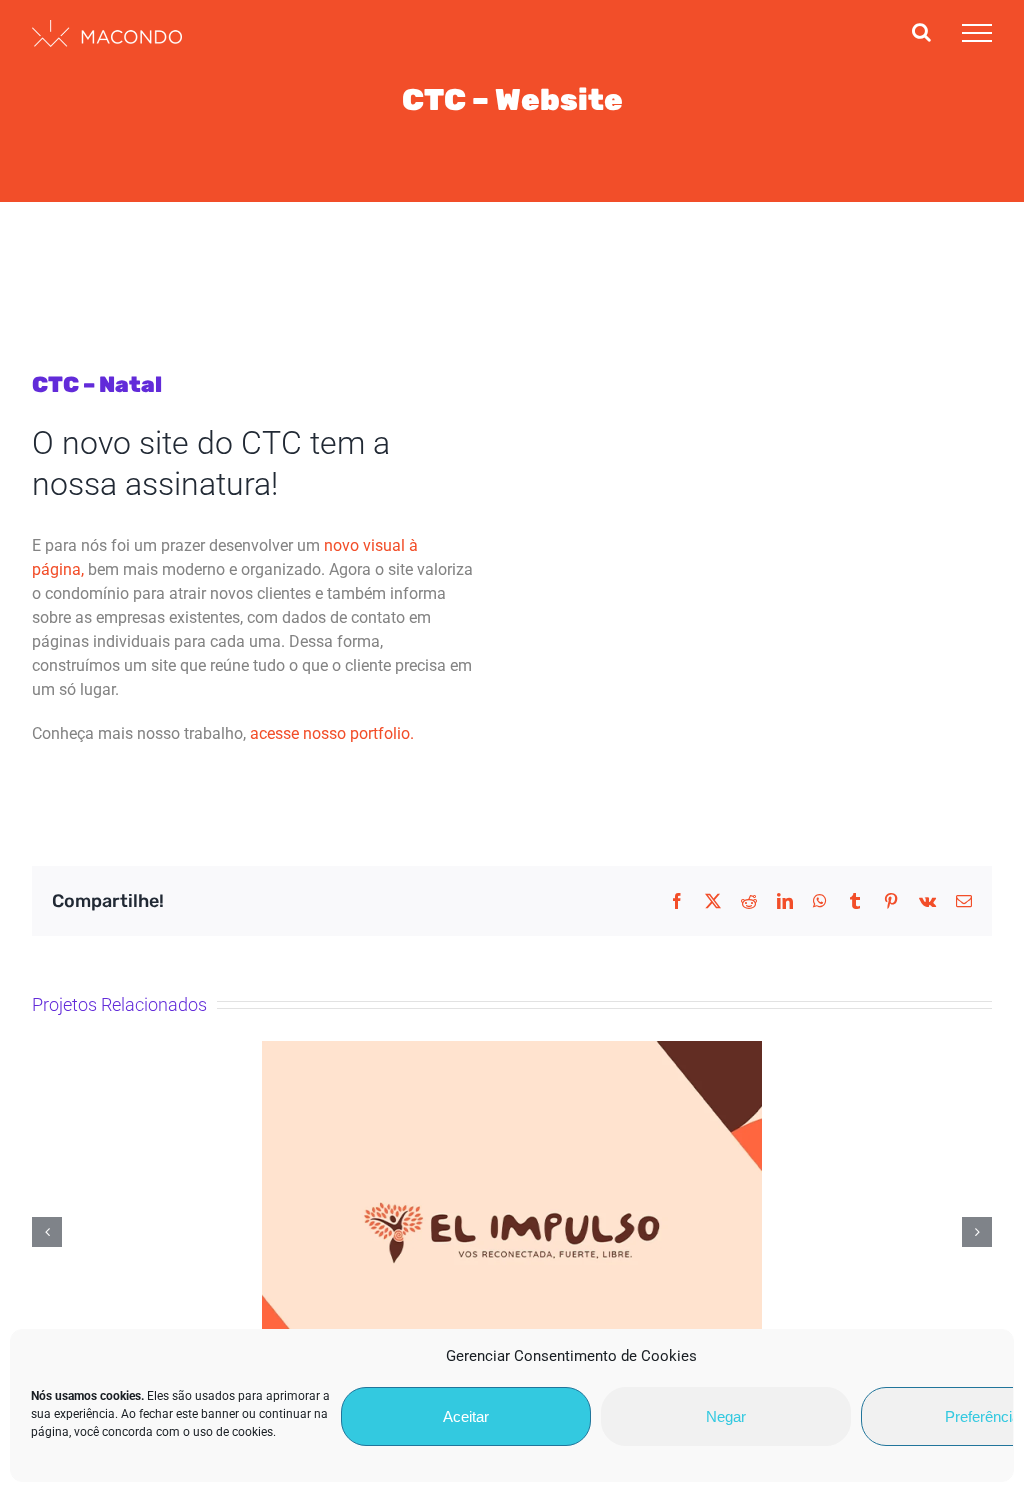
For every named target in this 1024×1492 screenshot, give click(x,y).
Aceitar (466, 1416)
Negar (726, 1416)
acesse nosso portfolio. (332, 733)
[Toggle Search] (921, 32)
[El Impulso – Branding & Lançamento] (512, 1232)
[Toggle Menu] (977, 33)
